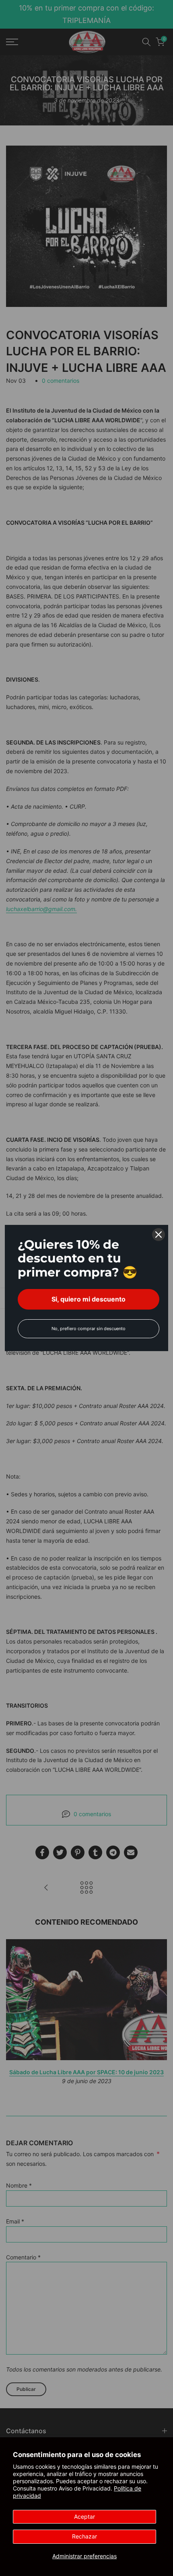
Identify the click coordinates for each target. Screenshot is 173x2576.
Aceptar (84, 2517)
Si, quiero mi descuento (89, 1299)
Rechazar (84, 2536)
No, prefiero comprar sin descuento (89, 1329)
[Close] (159, 1235)
